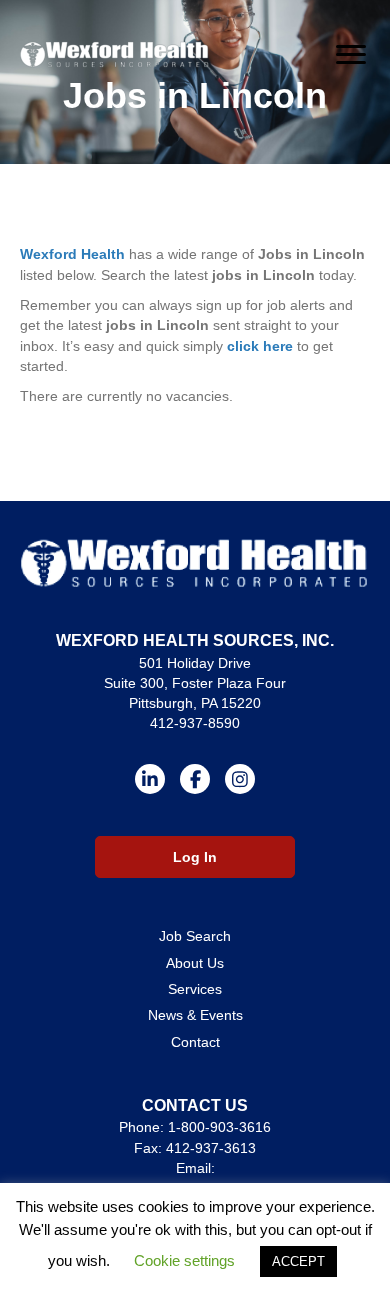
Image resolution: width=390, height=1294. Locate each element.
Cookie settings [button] (184, 1260)
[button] (150, 779)
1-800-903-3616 (219, 1127)
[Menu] (351, 55)
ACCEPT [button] (298, 1261)
